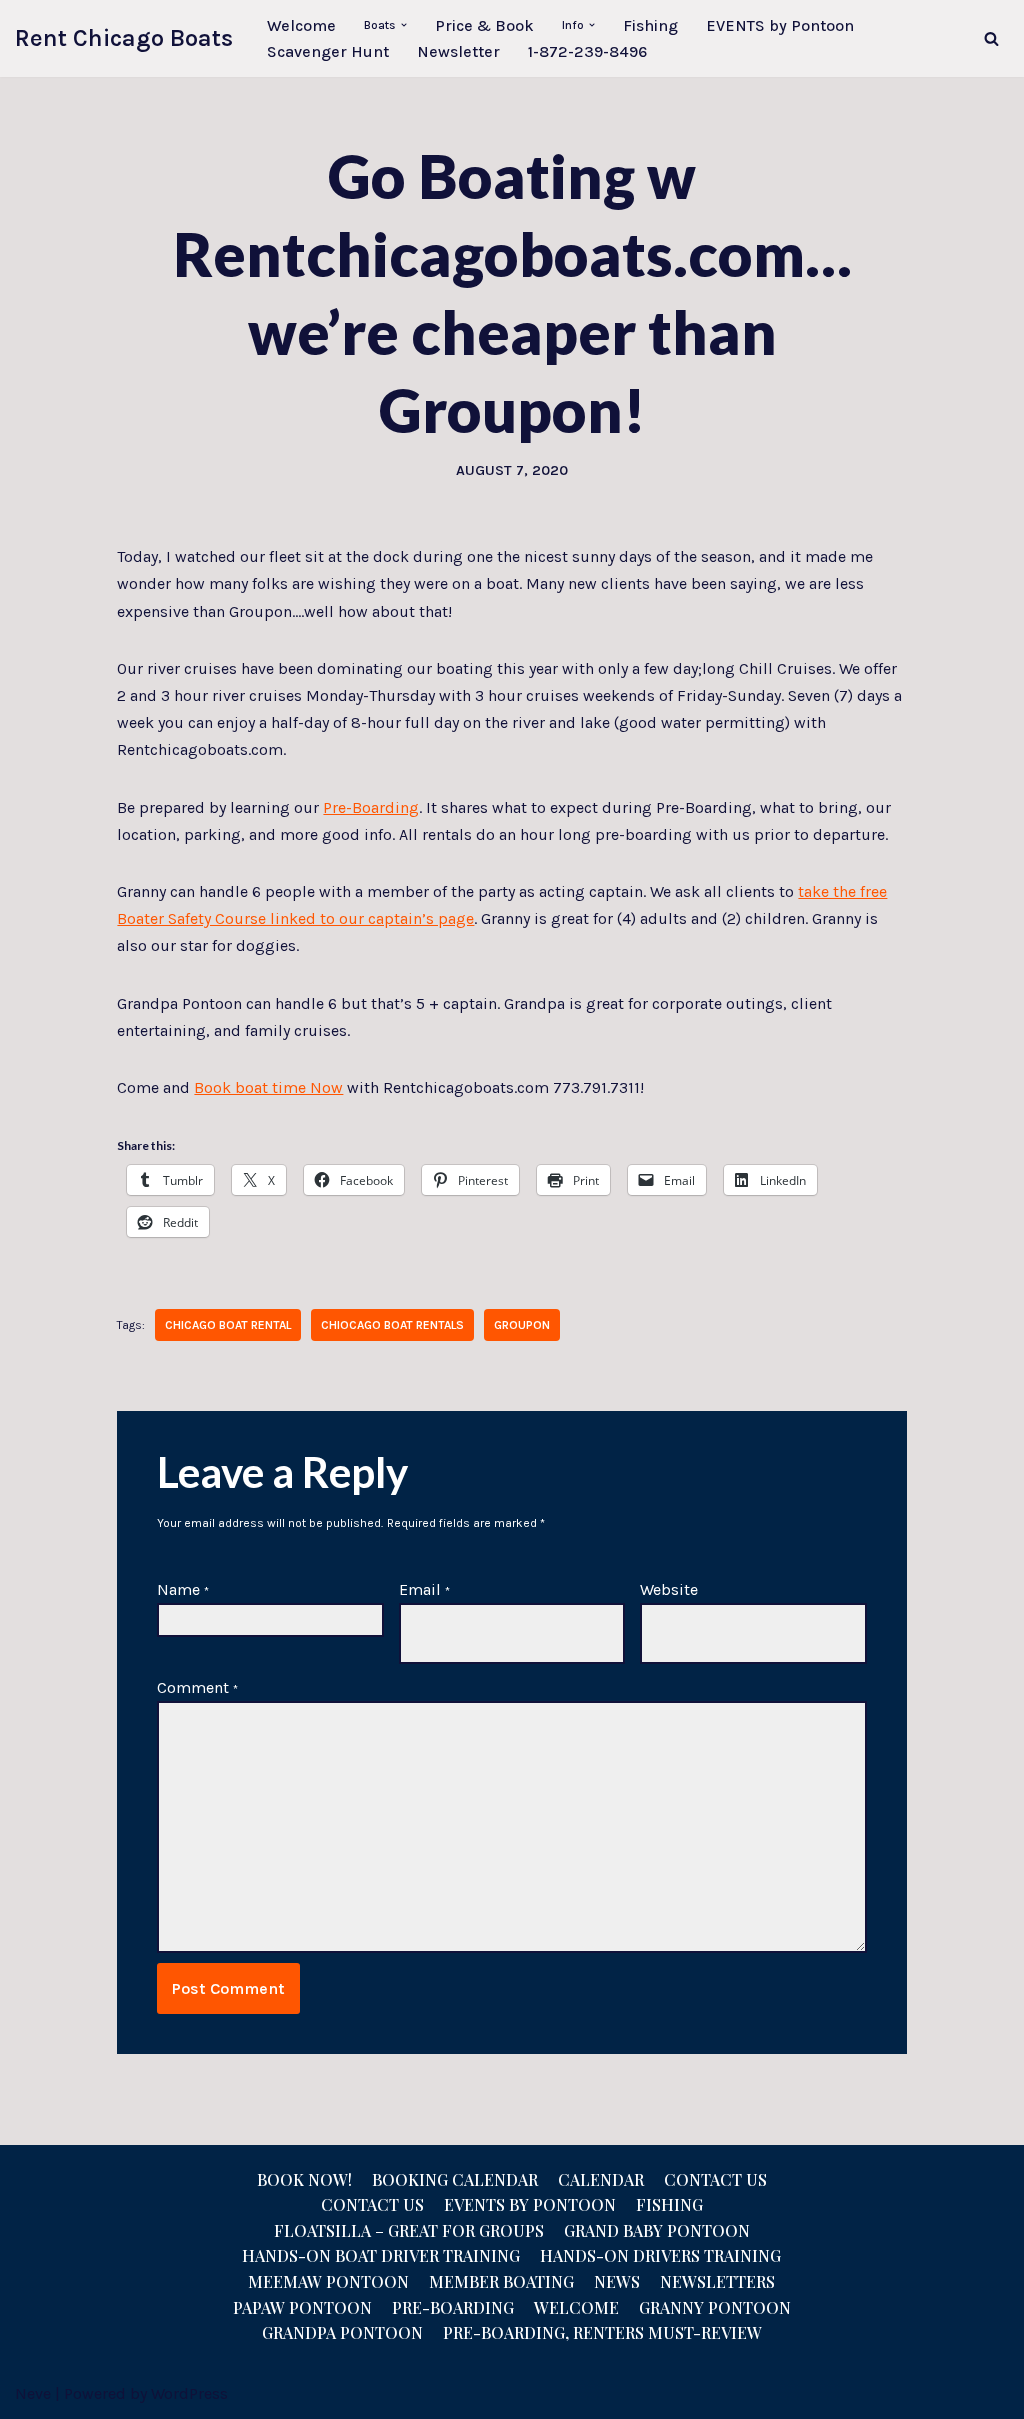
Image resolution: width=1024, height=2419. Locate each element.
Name (183, 1589)
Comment (197, 1687)
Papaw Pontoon (302, 2307)
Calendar (601, 2179)
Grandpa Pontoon (342, 2332)
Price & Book (484, 25)
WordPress (189, 2393)
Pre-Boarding (371, 807)
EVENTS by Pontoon (780, 25)
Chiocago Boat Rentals (392, 1325)
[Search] (991, 38)
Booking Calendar (455, 2179)
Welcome (301, 25)
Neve (33, 2393)
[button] (404, 25)
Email (424, 1589)
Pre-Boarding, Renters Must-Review (602, 2332)
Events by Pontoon (530, 2204)
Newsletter (458, 51)
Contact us (372, 2204)
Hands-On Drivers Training (660, 2255)
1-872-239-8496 (587, 51)
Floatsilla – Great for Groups (409, 2230)
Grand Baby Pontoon (657, 2230)
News (617, 2281)
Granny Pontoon (715, 2307)
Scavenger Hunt (328, 51)
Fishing (650, 25)
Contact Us (715, 2179)
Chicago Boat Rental (228, 1325)
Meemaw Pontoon (328, 2281)
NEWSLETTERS (717, 2281)
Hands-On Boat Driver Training (381, 2255)
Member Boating (501, 2281)
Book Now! (304, 2179)
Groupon (522, 1325)
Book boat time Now (268, 1087)
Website (669, 1589)
